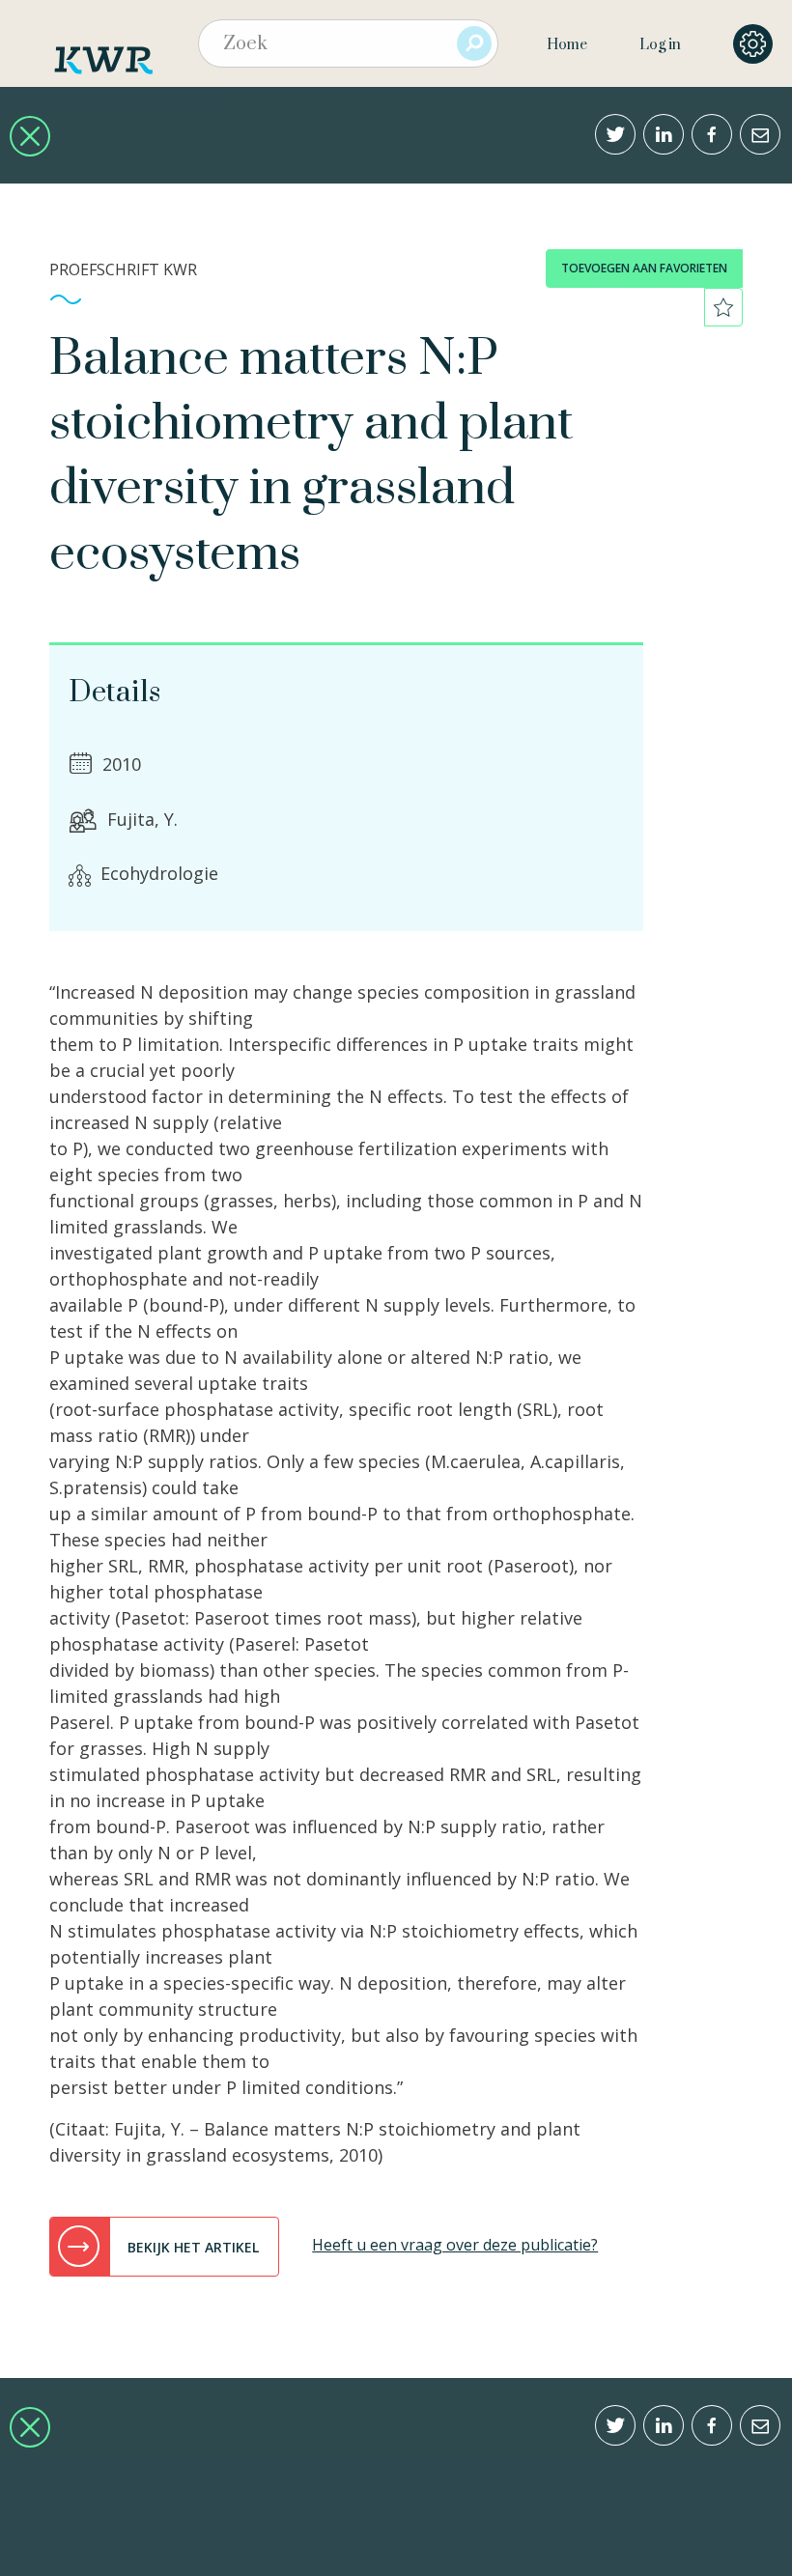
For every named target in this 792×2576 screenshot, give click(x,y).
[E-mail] (760, 134)
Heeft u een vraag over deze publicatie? (455, 2245)
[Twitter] (615, 134)
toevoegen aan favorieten (644, 268)
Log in (660, 45)
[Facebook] (712, 134)
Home (567, 45)
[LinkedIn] (664, 134)
